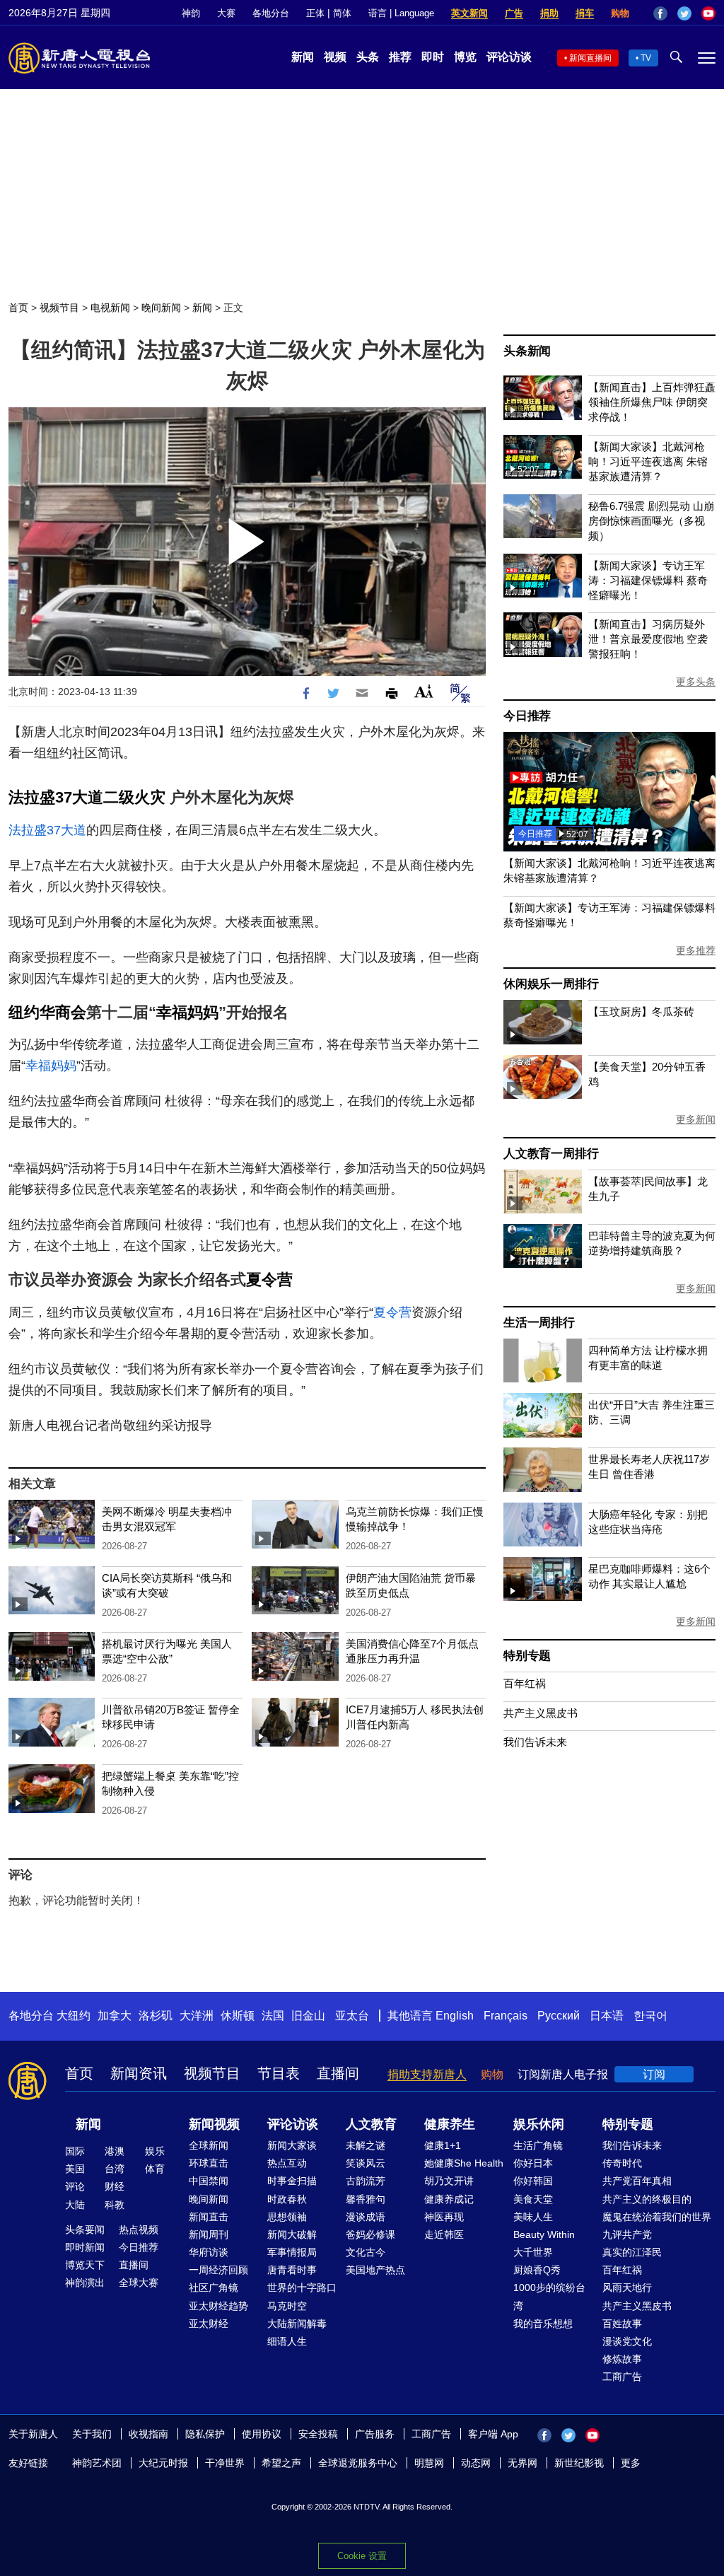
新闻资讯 (139, 2073)
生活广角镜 (538, 2145)
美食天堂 (533, 2199)
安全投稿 (318, 2434)
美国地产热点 (375, 2270)
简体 (342, 13)
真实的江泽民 (632, 2252)
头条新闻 (527, 351)
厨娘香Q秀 (537, 2270)
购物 (620, 13)
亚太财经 (209, 2324)
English (455, 2016)
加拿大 (115, 2016)
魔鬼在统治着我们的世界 (657, 2217)
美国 (75, 2169)
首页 (18, 308)
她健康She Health (464, 2163)
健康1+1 (443, 2145)
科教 (115, 2205)
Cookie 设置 (362, 2556)
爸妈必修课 (370, 2234)
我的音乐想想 (543, 2324)
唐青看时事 (292, 2270)
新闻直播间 (590, 58)
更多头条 (696, 682)
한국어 (650, 2016)
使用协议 (262, 2434)
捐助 (549, 13)
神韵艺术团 (97, 2463)
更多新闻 (696, 1119)
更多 (631, 2463)
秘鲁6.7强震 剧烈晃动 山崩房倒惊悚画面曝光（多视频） (651, 521)
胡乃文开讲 (449, 2181)
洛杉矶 (156, 2016)
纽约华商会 (47, 1012)
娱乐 (155, 2151)
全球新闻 (209, 2145)
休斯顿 (238, 2016)
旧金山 (308, 2016)
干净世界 (225, 2463)
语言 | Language (401, 13)
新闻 (303, 57)
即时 (433, 57)
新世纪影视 (579, 2463)
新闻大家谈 (292, 2145)
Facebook (660, 13)
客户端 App (493, 2434)
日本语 (607, 2016)
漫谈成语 (366, 2217)
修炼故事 (622, 2359)
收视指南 (148, 2434)
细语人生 (287, 2341)
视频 (335, 57)
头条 (368, 57)
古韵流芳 (366, 2181)
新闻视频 (214, 2124)
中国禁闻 (209, 2181)
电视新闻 (110, 308)
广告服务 (375, 2434)
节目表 (279, 2073)
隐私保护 (205, 2434)
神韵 (191, 13)
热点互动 (287, 2163)
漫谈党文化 (627, 2341)
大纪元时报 (163, 2463)
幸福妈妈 (187, 1012)
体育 (155, 2169)
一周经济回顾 (218, 2270)
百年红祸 (525, 1683)
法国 (273, 2016)
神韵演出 (85, 2283)
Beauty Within (544, 2234)
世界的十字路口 (302, 2287)
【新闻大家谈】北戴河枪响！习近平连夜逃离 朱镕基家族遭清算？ (648, 461)
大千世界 (533, 2252)
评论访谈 (509, 57)
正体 (315, 13)
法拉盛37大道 (56, 797)
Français (506, 2016)
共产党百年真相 (637, 2181)
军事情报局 (292, 2252)
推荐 (400, 57)
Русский (559, 2016)
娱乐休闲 (539, 2124)
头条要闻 (85, 2230)
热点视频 (139, 2230)
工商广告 (622, 2377)
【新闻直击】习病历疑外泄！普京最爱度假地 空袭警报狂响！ (648, 639)
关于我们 (92, 2434)
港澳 (115, 2151)
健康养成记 (449, 2199)
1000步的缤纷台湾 (549, 2296)
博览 (465, 57)
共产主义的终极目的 (647, 2199)
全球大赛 (139, 2283)
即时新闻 (85, 2247)
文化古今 (366, 2252)
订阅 (654, 2074)
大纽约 (74, 2016)
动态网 (476, 2463)
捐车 (585, 13)
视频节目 (59, 308)
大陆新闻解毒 (297, 2324)
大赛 (226, 13)
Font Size (424, 691)
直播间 (338, 2073)
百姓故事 (622, 2324)
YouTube (708, 13)
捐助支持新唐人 (427, 2074)
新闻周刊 (209, 2234)
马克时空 (287, 2306)
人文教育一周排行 (551, 1154)
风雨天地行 (627, 2287)
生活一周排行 (539, 1323)
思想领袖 (287, 2217)
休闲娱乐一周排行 (551, 984)
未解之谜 (366, 2145)
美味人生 (533, 2217)
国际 (75, 2151)
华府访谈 (209, 2252)
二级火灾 (134, 797)
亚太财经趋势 (218, 2306)
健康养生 (450, 2124)
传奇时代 (622, 2163)
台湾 (115, 2169)
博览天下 (85, 2265)
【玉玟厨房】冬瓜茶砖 (641, 1012)
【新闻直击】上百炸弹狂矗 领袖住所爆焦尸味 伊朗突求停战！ (652, 402)
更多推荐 (696, 950)
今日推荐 (527, 716)
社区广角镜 (214, 2287)
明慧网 (429, 2463)
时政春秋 (287, 2199)
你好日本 (533, 2163)
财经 (115, 2186)
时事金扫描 (292, 2181)
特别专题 (527, 1656)
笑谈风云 (366, 2163)
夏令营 (269, 1280)
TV (646, 58)
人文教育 (371, 2124)
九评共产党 (627, 2234)
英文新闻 (469, 13)
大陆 (75, 2205)
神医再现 (444, 2217)
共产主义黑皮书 (541, 1713)
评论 (75, 2186)
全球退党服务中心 (358, 2463)
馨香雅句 (366, 2199)
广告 (514, 13)
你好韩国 (533, 2181)
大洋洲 (197, 2016)
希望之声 (281, 2463)
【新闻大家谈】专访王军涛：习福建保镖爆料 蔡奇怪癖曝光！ (648, 580)
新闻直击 (209, 2217)
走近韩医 (444, 2234)
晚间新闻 (161, 308)
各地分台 (271, 13)
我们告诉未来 (535, 1742)
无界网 (522, 2463)
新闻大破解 (292, 2234)
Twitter (684, 13)
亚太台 (352, 2016)
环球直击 (209, 2163)
